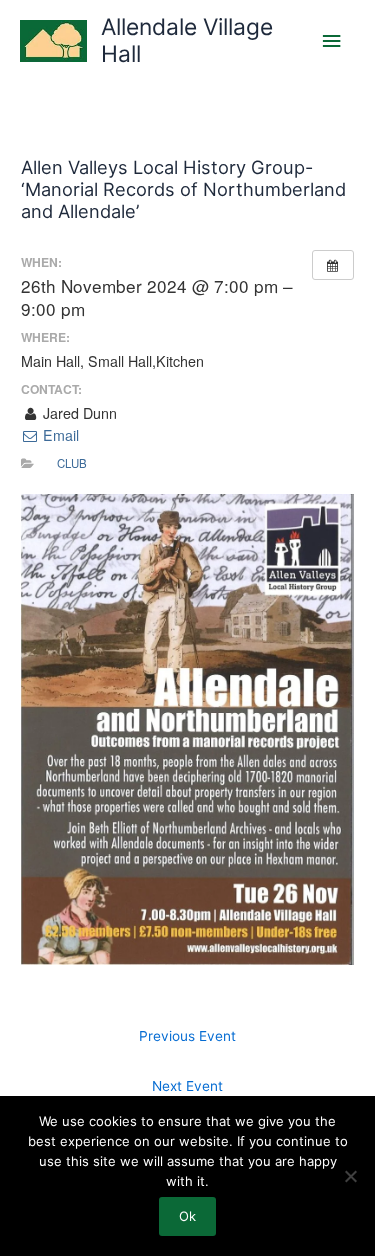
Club (72, 463)
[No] (350, 1176)
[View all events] (333, 265)
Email (59, 435)
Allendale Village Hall (187, 40)
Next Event (187, 1086)
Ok (187, 1216)
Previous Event (187, 1036)
